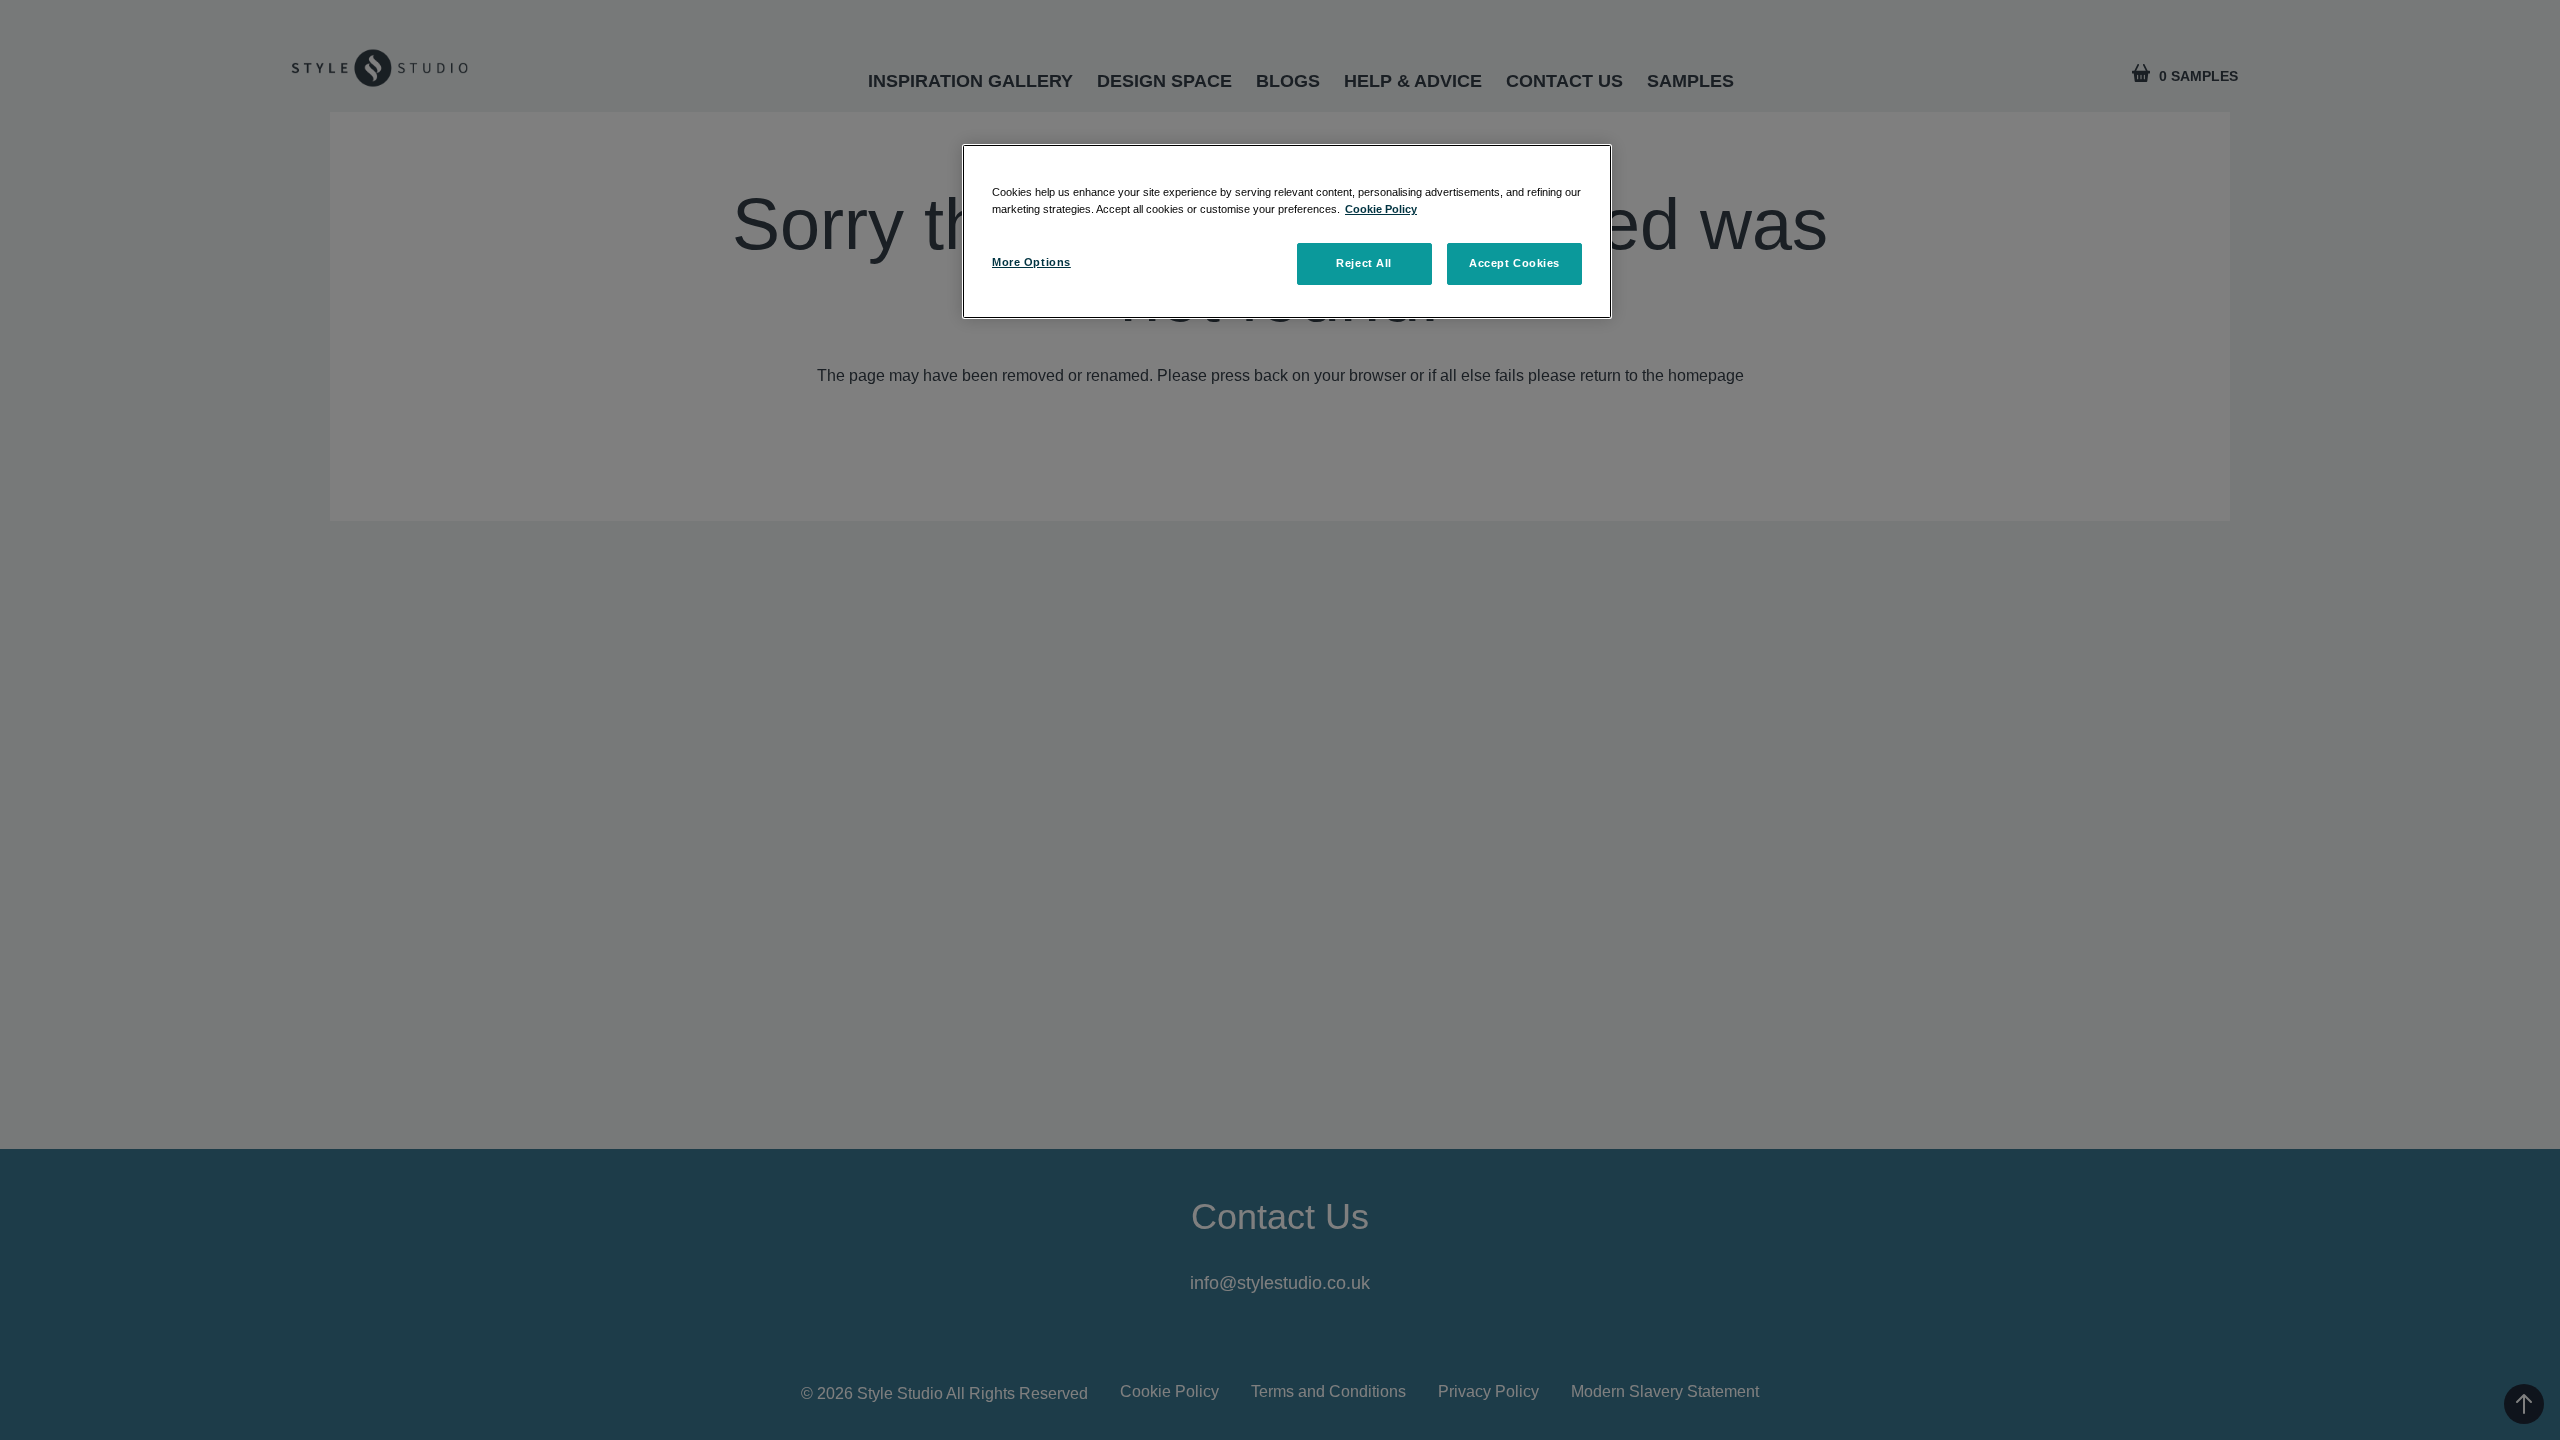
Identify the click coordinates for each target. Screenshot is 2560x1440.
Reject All (1364, 263)
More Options (1031, 262)
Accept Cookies (1514, 263)
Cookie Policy (1381, 209)
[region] (1287, 231)
